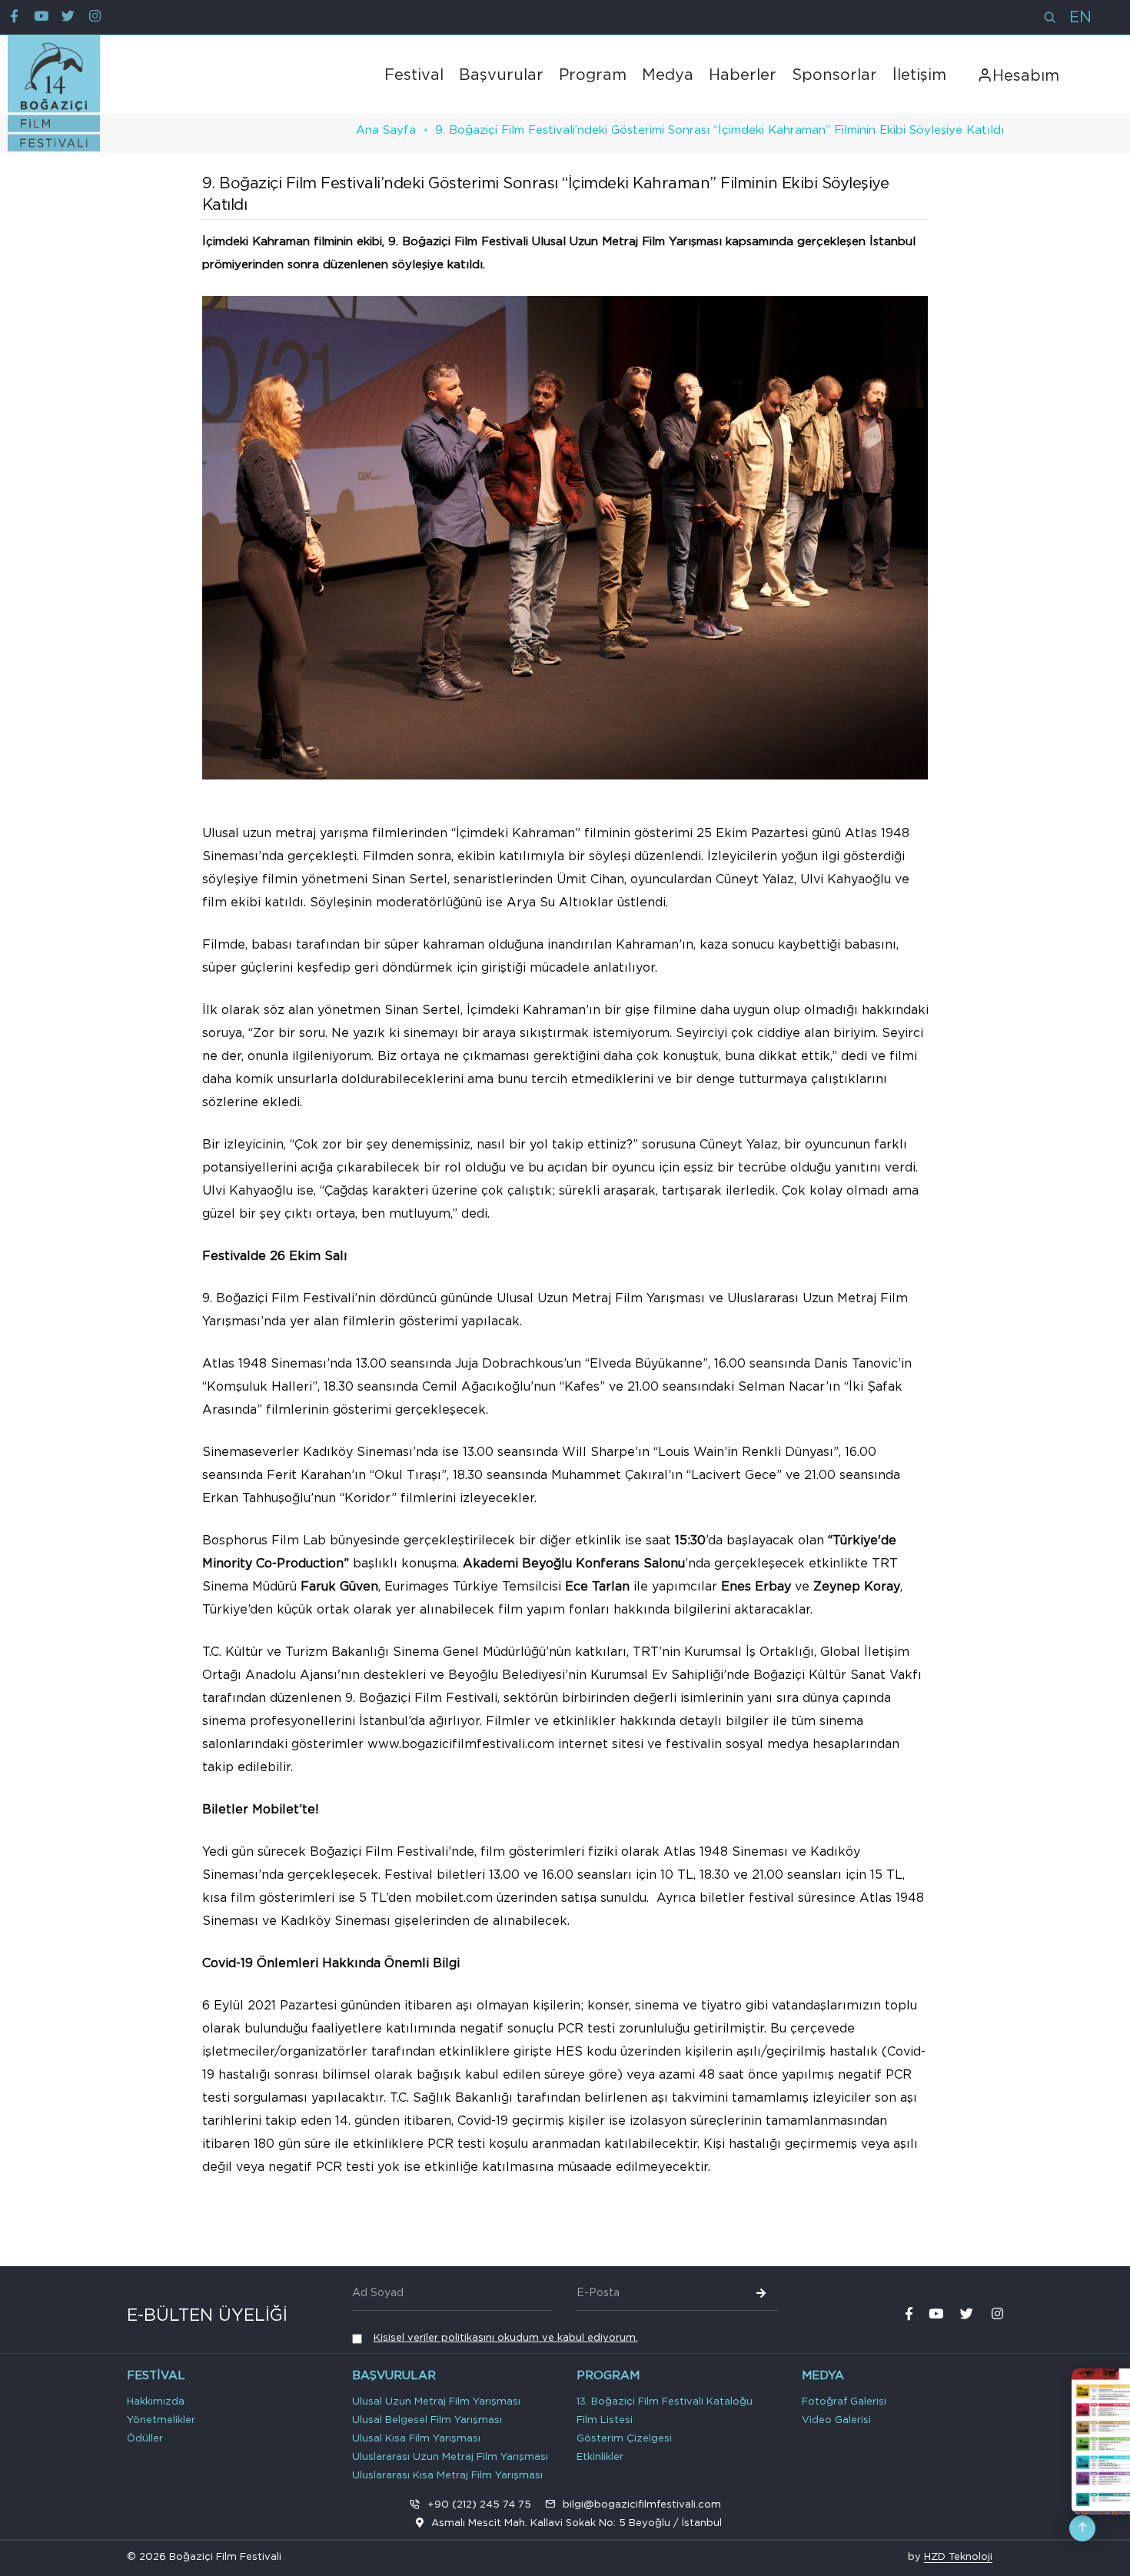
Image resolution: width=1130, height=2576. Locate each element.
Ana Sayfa (386, 130)
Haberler (743, 75)
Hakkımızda (156, 2402)
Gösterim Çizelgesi (624, 2439)
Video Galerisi (836, 2420)
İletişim (919, 75)
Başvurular (501, 75)
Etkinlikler (600, 2457)
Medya (668, 75)
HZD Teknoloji (958, 2557)
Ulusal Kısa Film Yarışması (416, 2439)
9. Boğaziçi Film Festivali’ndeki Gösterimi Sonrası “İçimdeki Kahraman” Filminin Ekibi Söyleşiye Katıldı (720, 130)
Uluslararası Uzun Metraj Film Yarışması (450, 2457)
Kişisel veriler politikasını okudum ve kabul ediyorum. (506, 2338)
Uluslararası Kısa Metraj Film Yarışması (447, 2476)
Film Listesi (605, 2420)
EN (1080, 18)
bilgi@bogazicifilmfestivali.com (642, 2505)
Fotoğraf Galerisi (844, 2402)
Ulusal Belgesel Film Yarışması (427, 2420)
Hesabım (1026, 76)
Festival (414, 75)
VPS (1002, 2559)
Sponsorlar (834, 75)
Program (593, 75)
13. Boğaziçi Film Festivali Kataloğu (665, 2402)
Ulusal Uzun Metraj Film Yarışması (436, 2402)
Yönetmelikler (161, 2420)
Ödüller (145, 2439)
